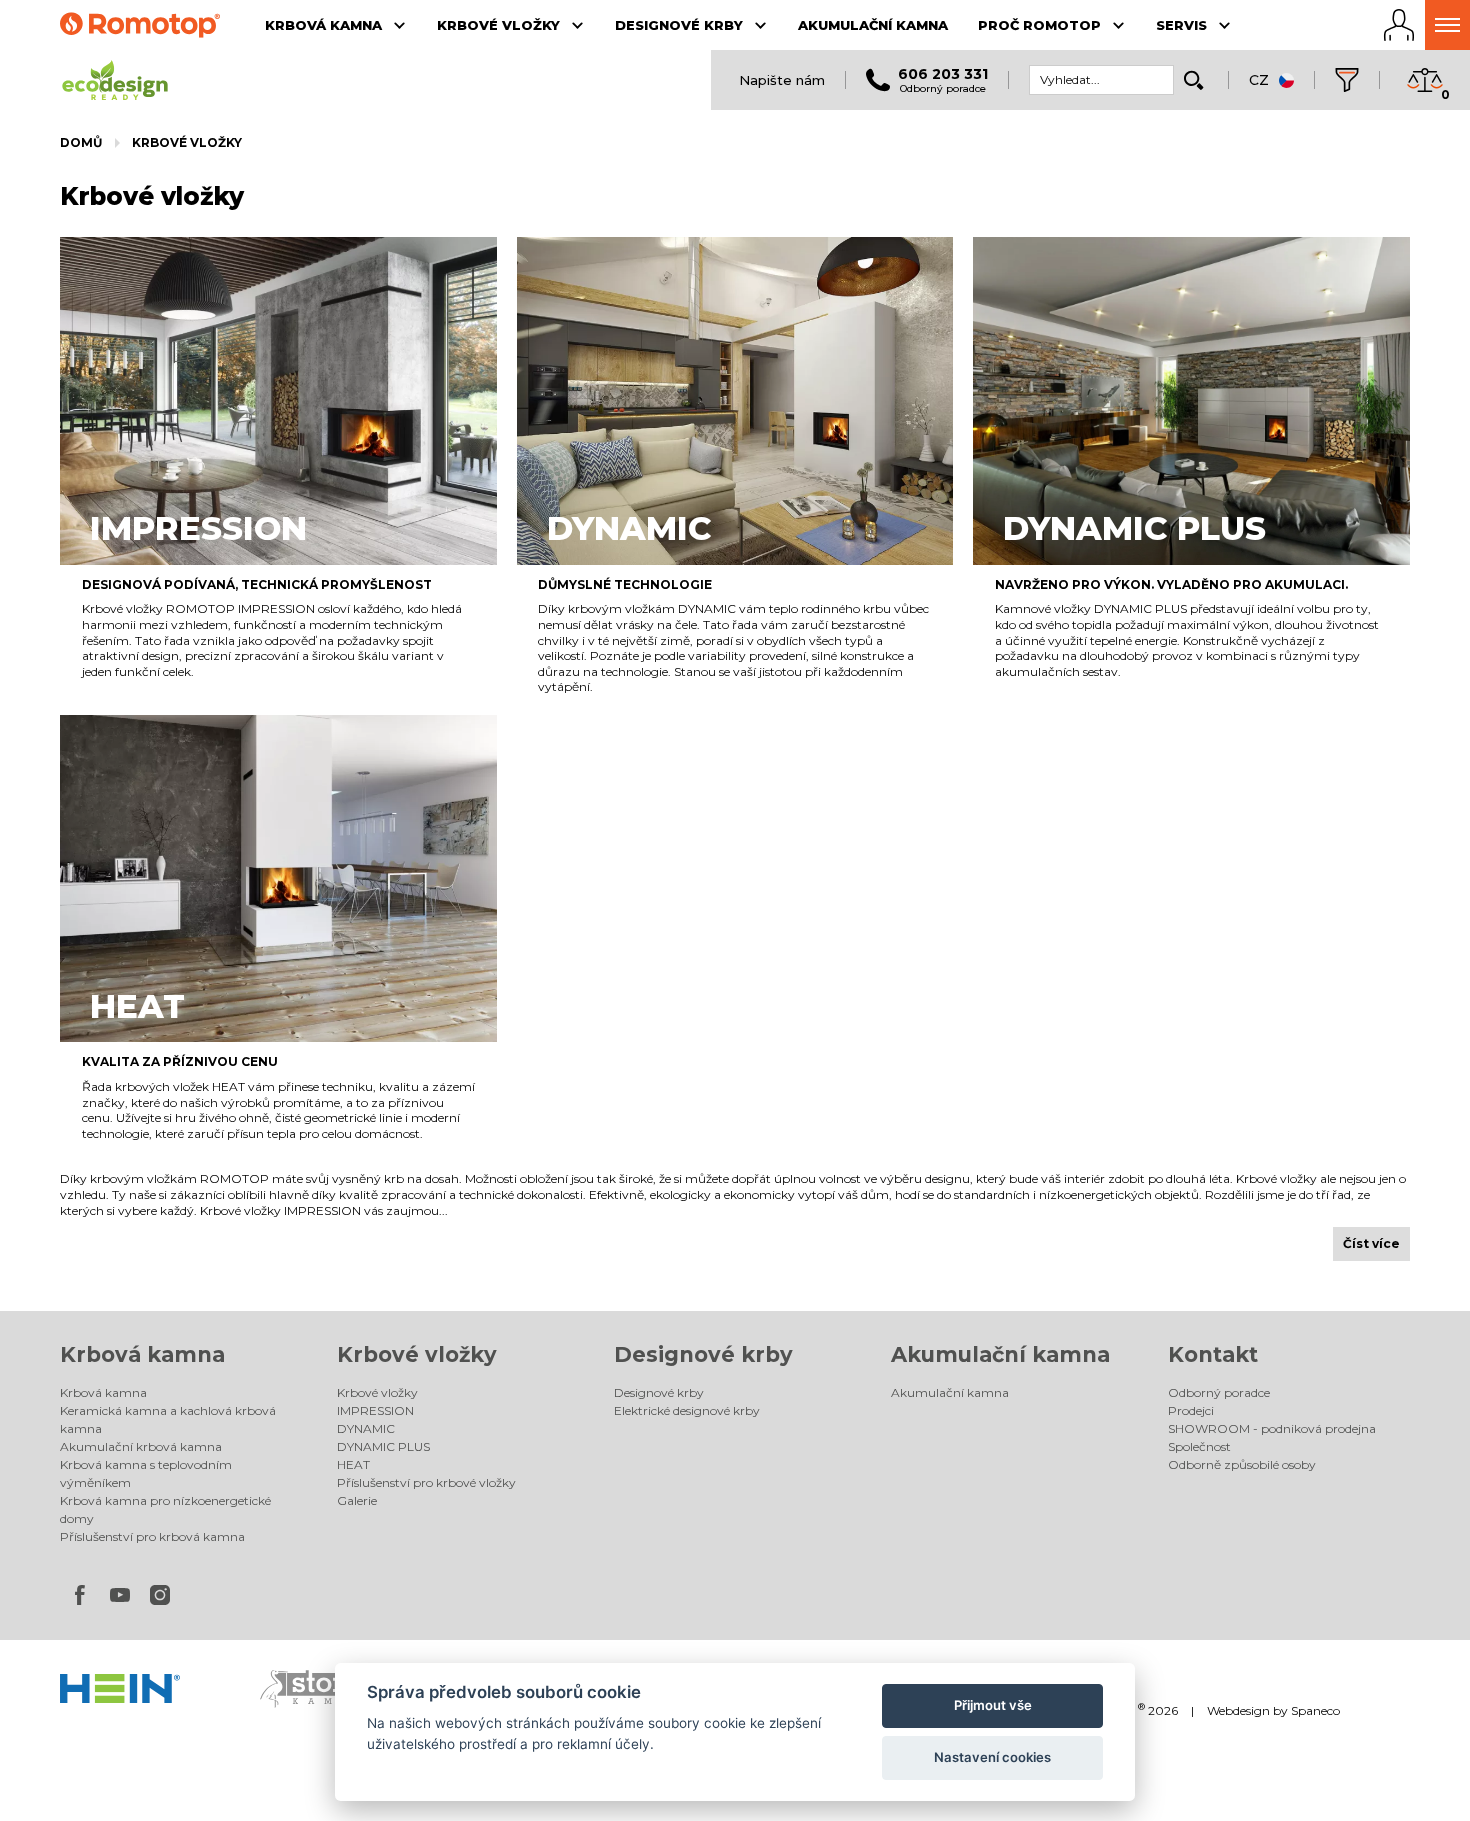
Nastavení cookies (992, 1757)
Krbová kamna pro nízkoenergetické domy (165, 1509)
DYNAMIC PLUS (383, 1446)
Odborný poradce (1219, 1392)
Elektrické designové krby (687, 1410)
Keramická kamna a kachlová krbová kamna (168, 1419)
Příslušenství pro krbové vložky (426, 1482)
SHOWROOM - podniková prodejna (1272, 1428)
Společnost (1199, 1446)
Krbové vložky (187, 142)
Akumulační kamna (1000, 1354)
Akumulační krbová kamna (141, 1446)
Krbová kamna (142, 1354)
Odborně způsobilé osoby (1242, 1464)
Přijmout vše (993, 1705)
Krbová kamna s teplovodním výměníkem (146, 1473)
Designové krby (703, 1354)
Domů (81, 142)
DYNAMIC (366, 1428)
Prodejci (1191, 1410)
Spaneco (1315, 1710)
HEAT (353, 1464)
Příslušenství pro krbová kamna (152, 1536)
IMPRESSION (375, 1410)
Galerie (357, 1500)
